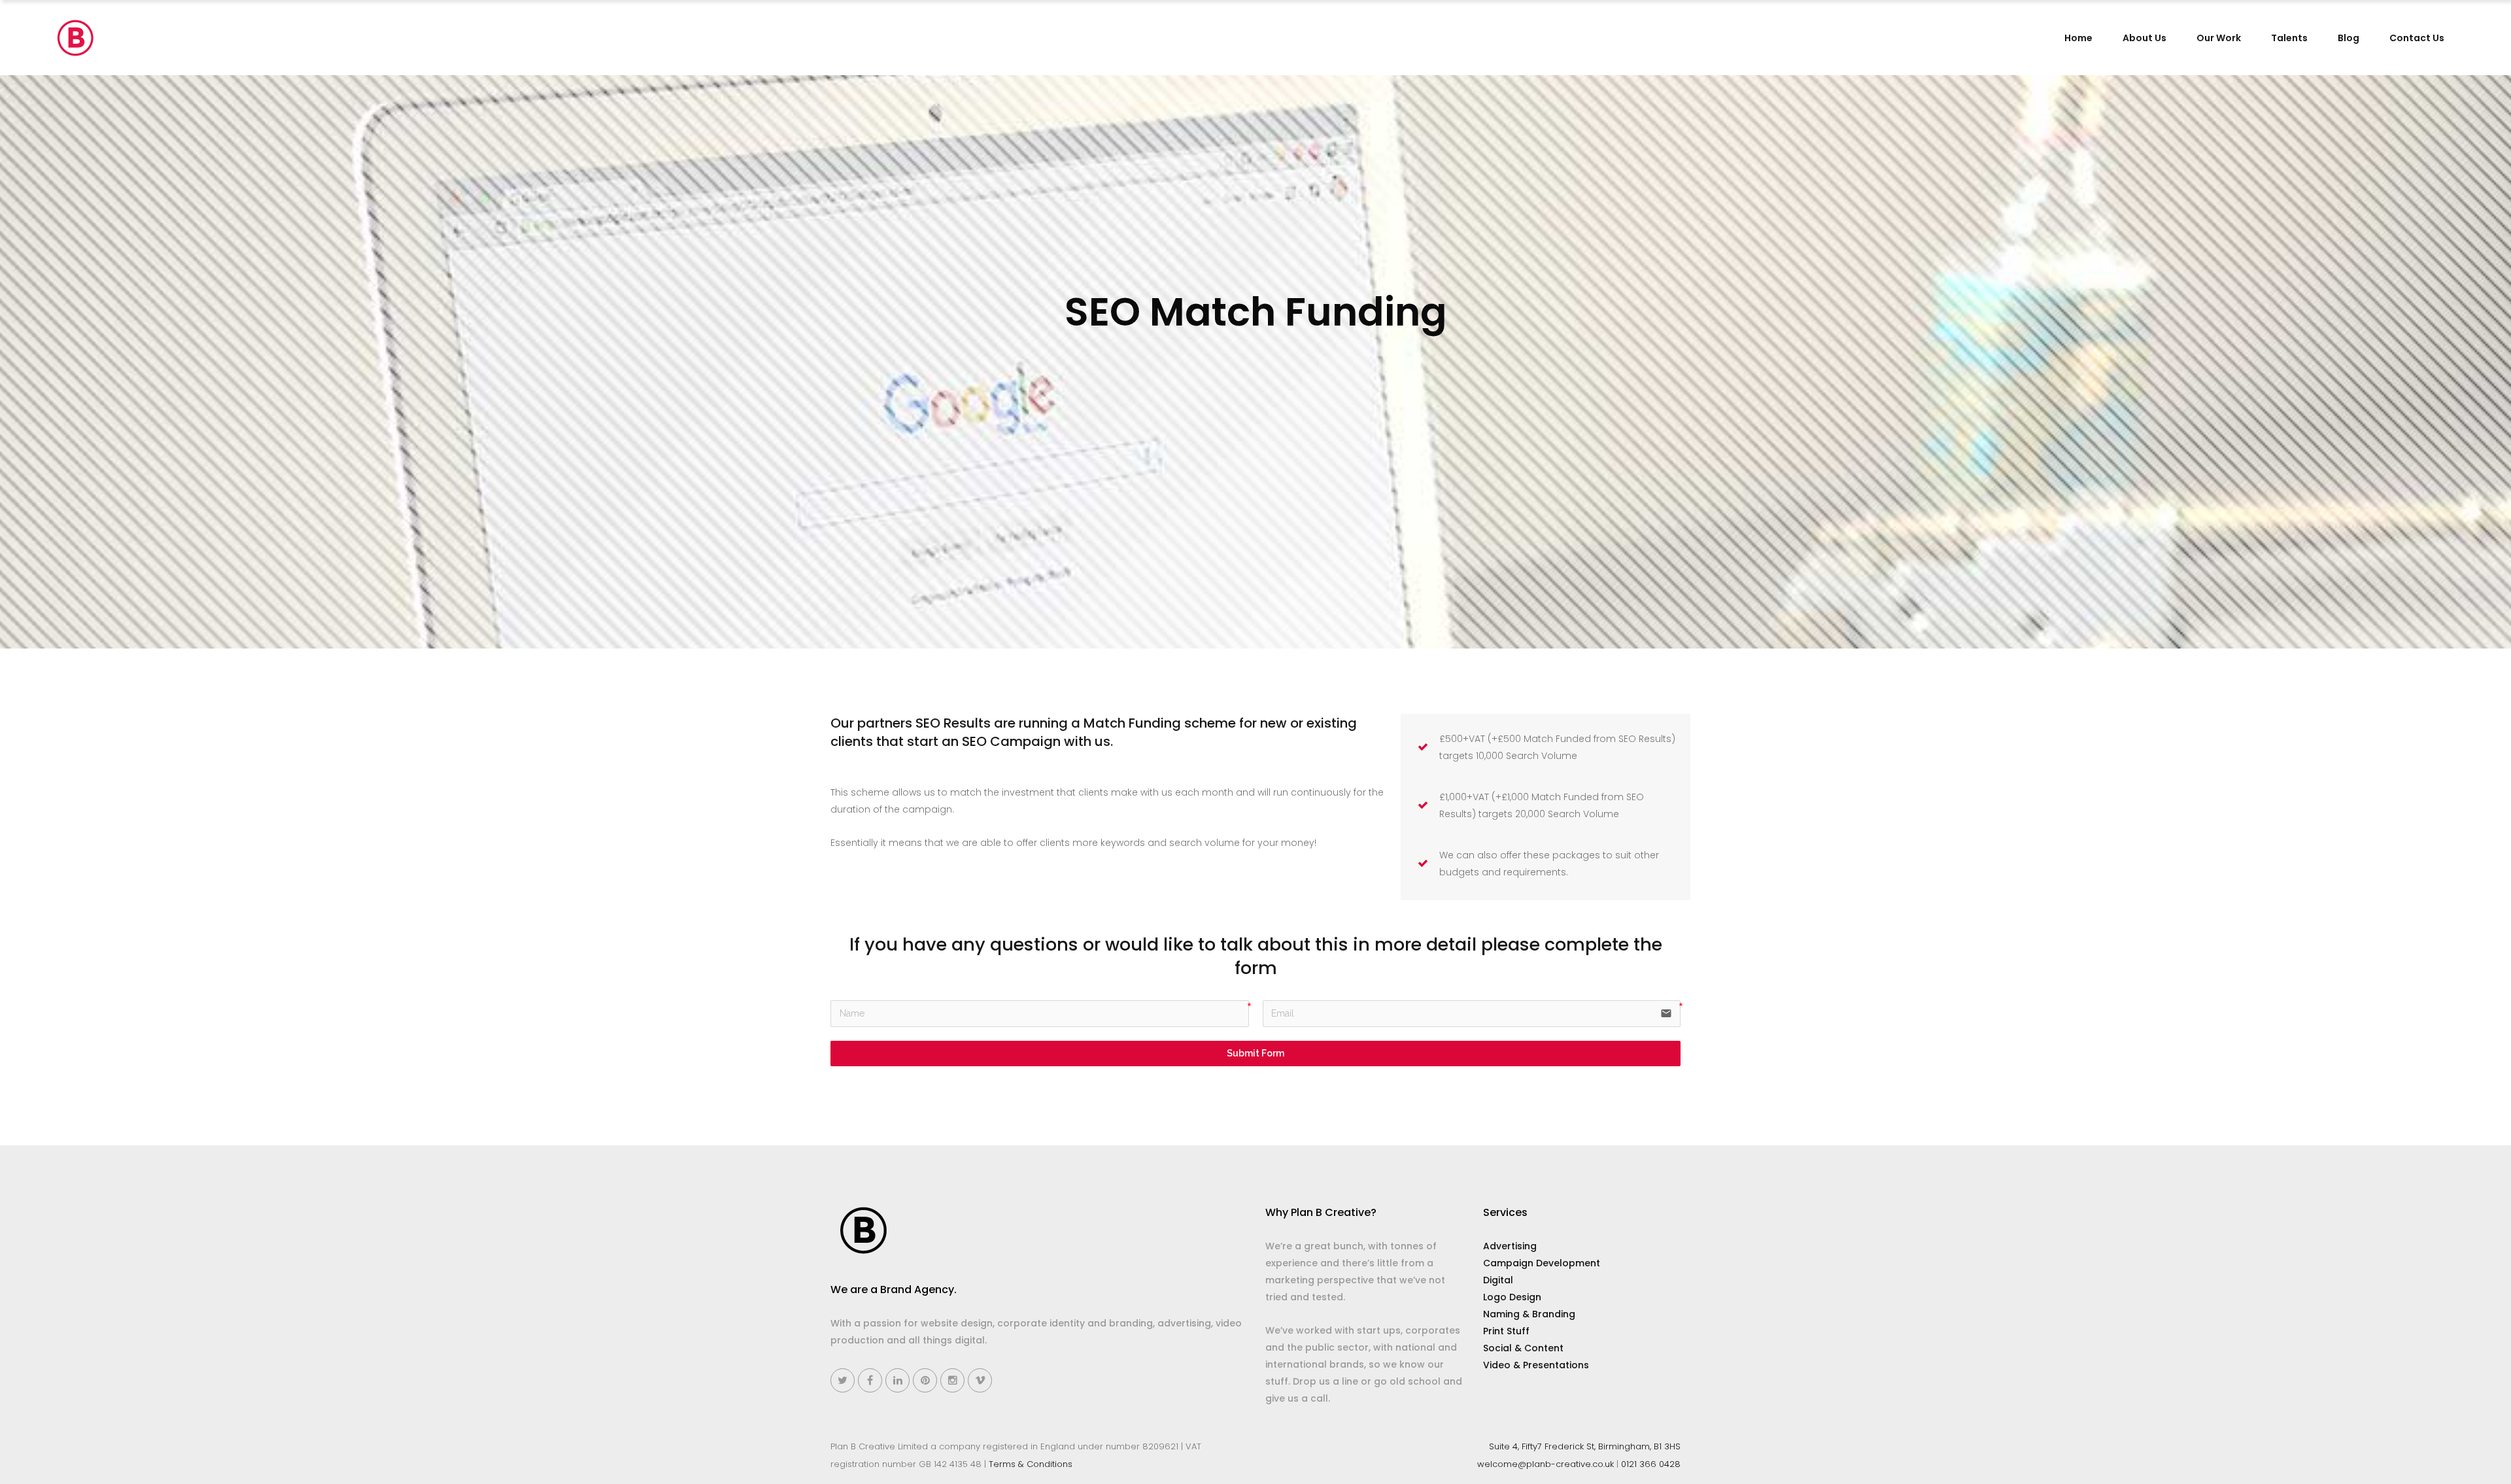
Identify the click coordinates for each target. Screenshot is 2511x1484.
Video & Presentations (1536, 1365)
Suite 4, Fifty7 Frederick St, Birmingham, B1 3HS (1585, 1446)
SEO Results (953, 723)
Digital (1498, 1280)
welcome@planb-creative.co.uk (1546, 1464)
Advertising (1510, 1246)
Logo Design (1512, 1297)
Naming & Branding (1529, 1314)
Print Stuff (1506, 1331)
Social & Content (1523, 1348)
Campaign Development (1542, 1263)
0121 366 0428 (1651, 1464)
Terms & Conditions (1031, 1464)
